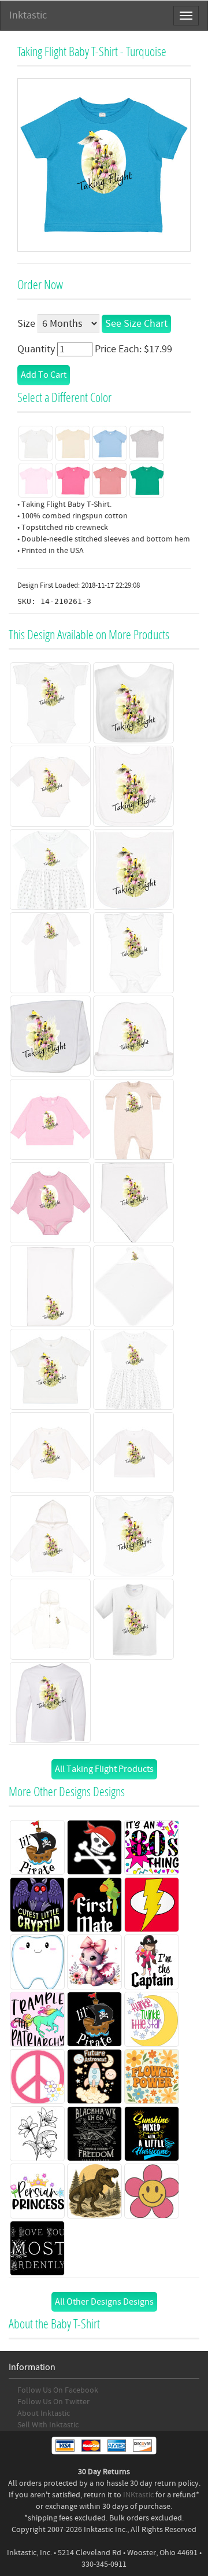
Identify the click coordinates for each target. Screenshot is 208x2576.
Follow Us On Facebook (58, 2390)
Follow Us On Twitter (53, 2402)
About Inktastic (44, 2413)
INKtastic (138, 2495)
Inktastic (28, 15)
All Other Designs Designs (104, 2302)
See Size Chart (136, 324)
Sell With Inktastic (48, 2425)
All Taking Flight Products (104, 1769)
